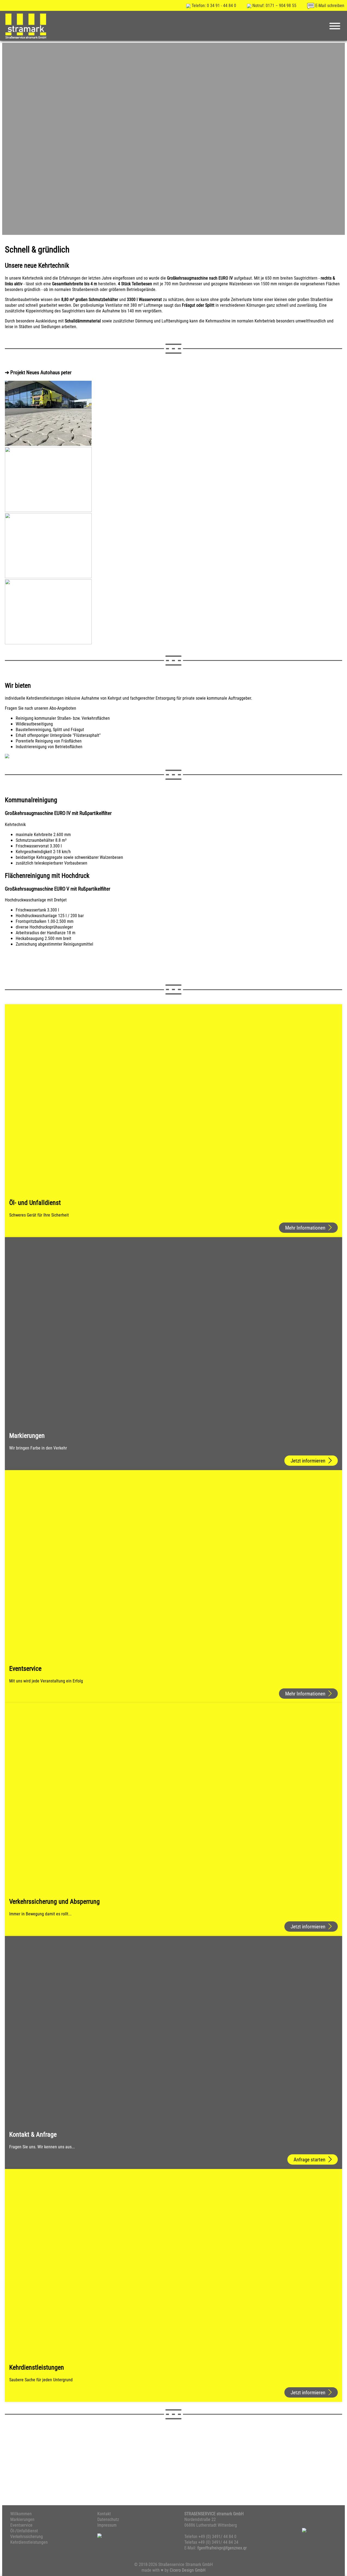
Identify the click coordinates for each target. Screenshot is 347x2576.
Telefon (213, 5)
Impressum (107, 2525)
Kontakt (104, 2513)
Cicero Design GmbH (188, 2570)
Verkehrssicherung (27, 2536)
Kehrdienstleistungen (29, 2542)
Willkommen (21, 2513)
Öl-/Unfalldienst (24, 2531)
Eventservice (21, 2525)
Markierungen (22, 2519)
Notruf (274, 5)
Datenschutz (108, 2519)
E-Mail (329, 5)
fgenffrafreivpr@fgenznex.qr (222, 2548)
